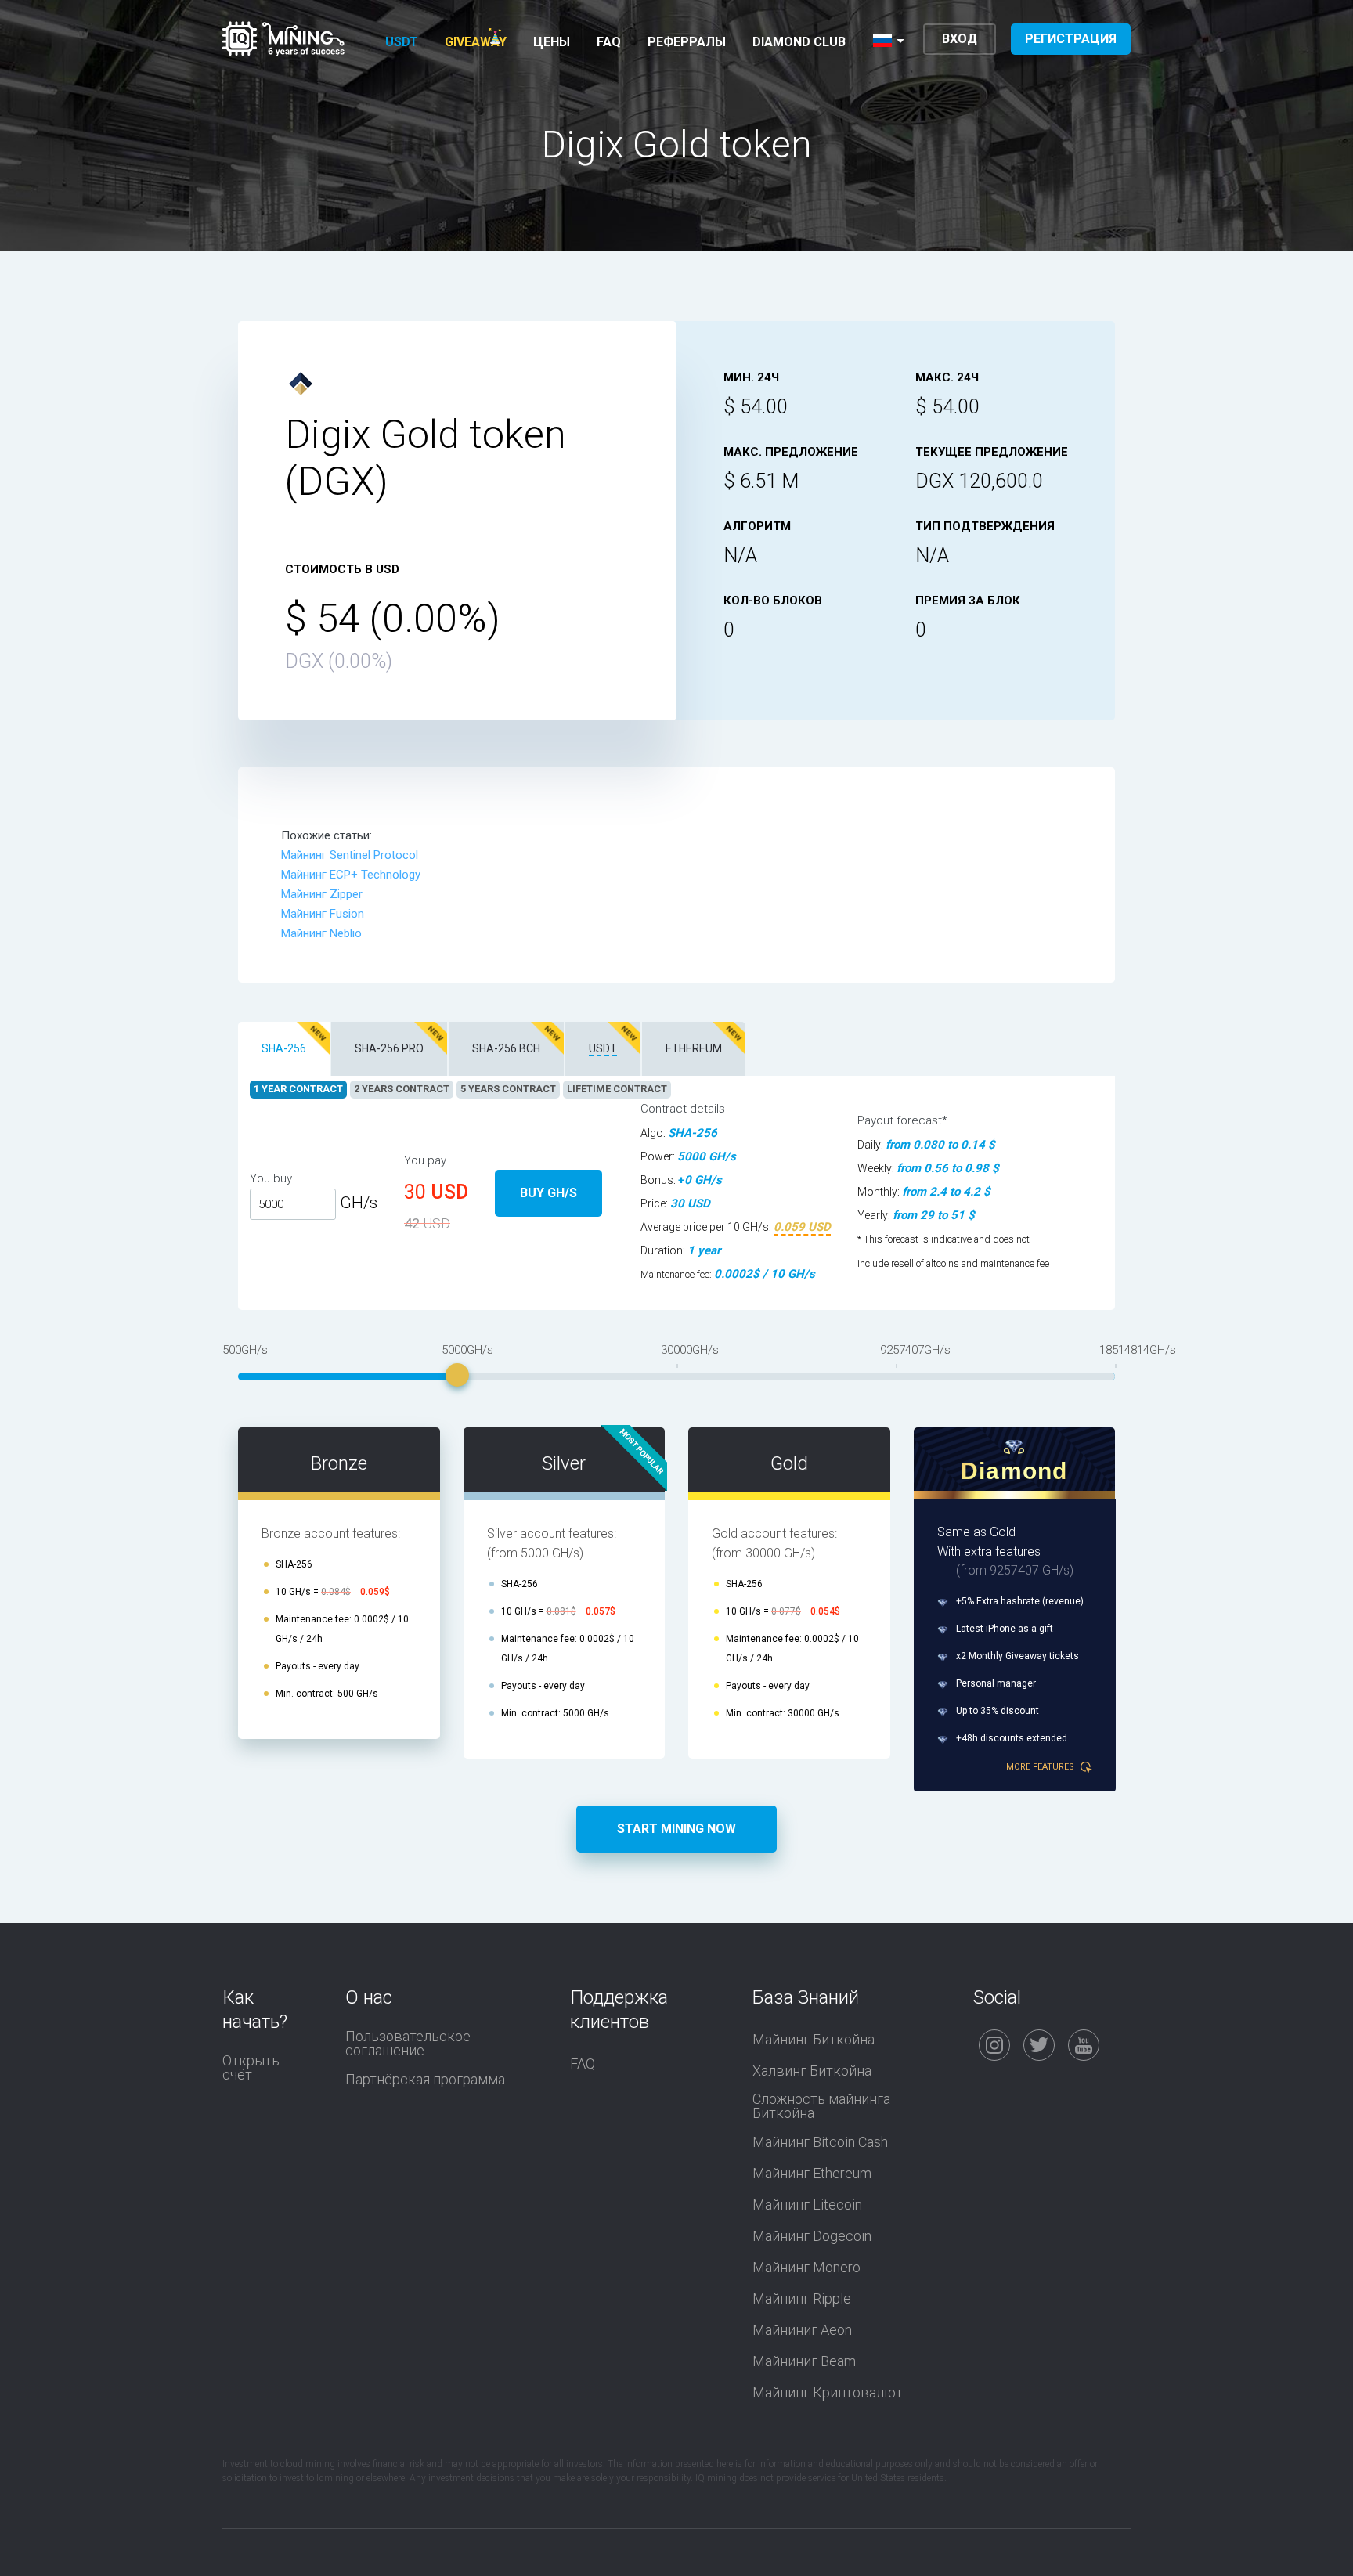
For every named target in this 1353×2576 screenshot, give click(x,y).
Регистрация (1071, 39)
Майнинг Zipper (322, 894)
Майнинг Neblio (321, 933)
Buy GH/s (548, 1193)
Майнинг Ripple (802, 2299)
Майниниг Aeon (802, 2330)
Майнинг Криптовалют (828, 2393)
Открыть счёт (251, 2068)
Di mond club (799, 42)
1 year (298, 1089)
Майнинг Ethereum (812, 2174)
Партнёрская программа (425, 2080)
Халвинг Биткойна (812, 2071)
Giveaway (476, 42)
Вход (960, 39)
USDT (402, 42)
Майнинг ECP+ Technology (351, 875)
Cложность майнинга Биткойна (821, 2106)
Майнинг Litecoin (807, 2205)
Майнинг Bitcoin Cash (820, 2142)
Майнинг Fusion (323, 914)
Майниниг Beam (804, 2361)
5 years (508, 1089)
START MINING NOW (676, 1829)
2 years (402, 1089)
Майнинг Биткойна (814, 2040)
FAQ (609, 42)
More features (1041, 1767)
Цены (552, 42)
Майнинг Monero (806, 2268)
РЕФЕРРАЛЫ (687, 42)
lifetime (617, 1089)
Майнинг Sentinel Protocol (350, 855)
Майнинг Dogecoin (812, 2236)
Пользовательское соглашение (408, 2044)
